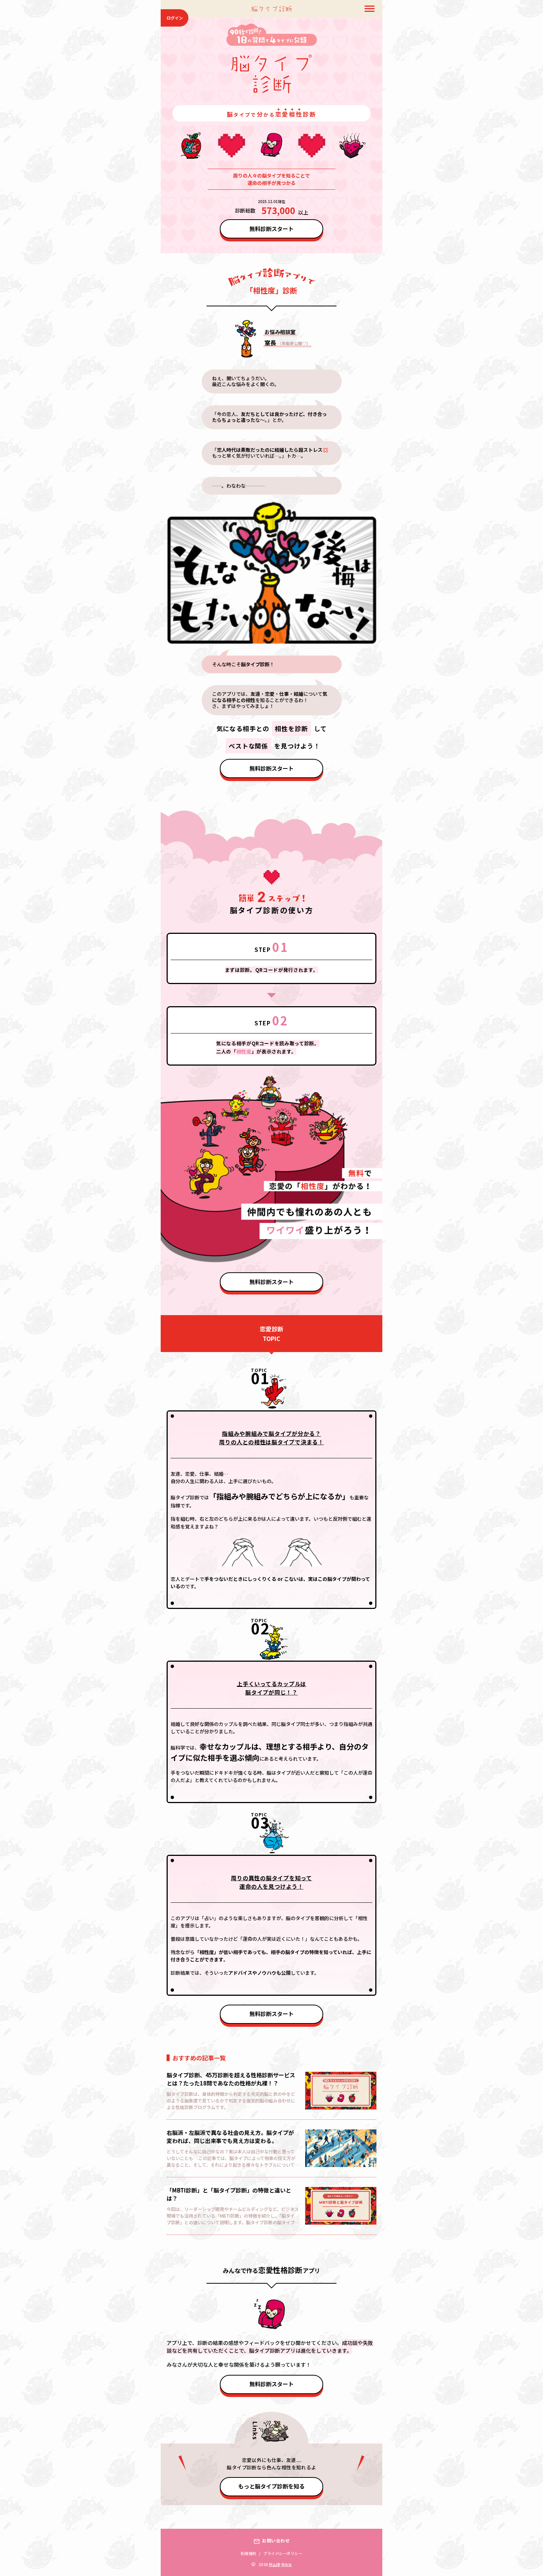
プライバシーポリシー (283, 2553)
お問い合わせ (275, 2541)
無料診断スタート (271, 229)
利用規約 (249, 2553)
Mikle (287, 2565)
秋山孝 (275, 2565)
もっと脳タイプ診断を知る (271, 2486)
